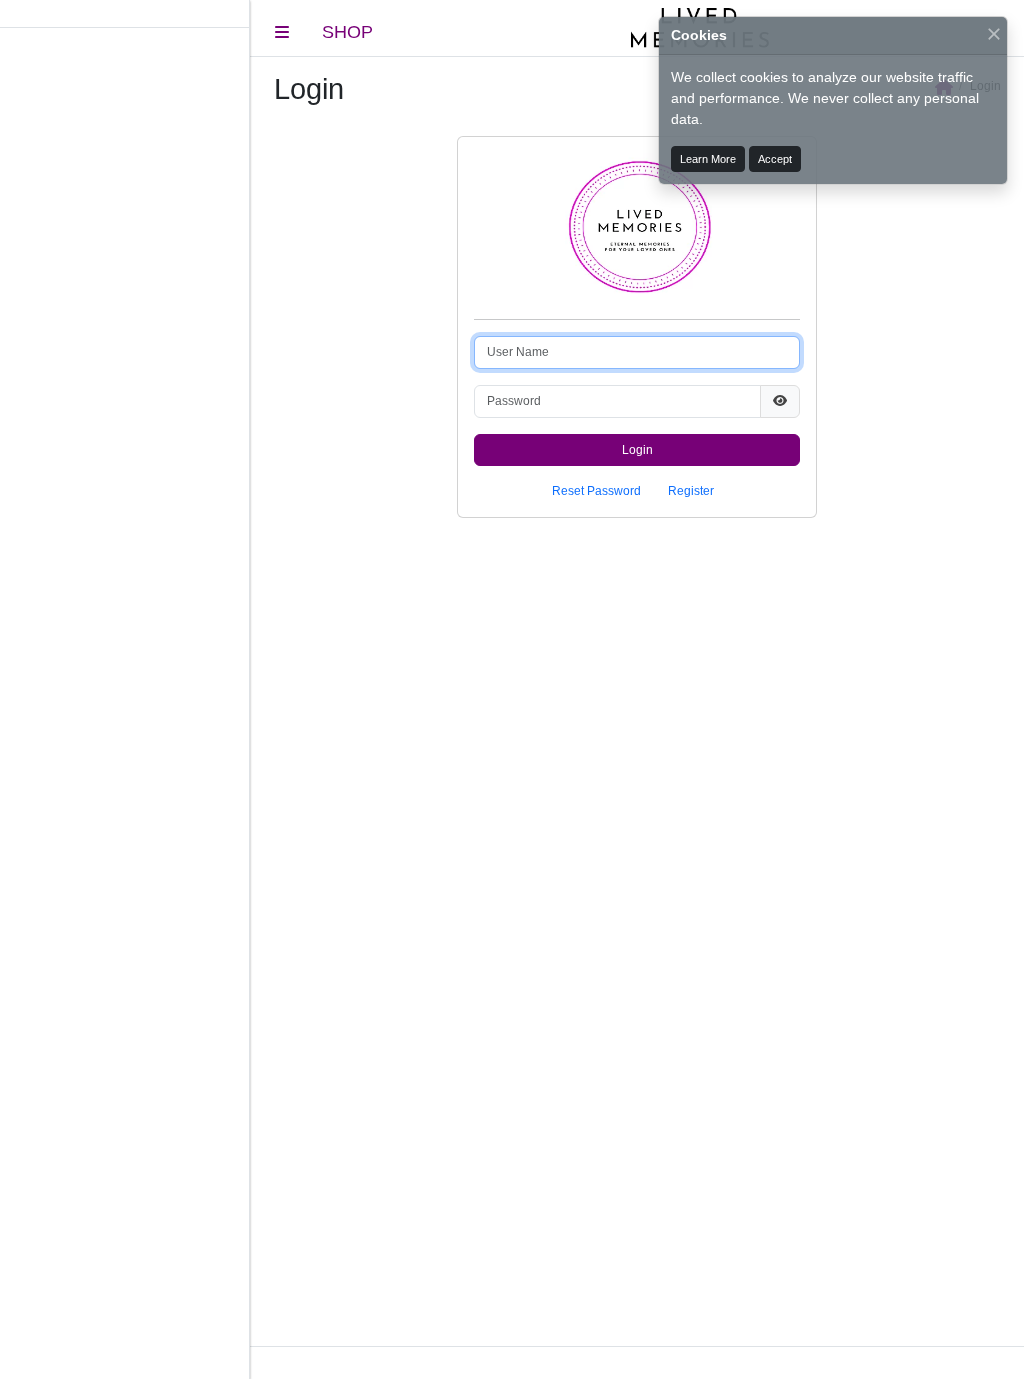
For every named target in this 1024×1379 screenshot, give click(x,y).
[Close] (994, 34)
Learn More (708, 159)
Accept (775, 159)
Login (637, 450)
